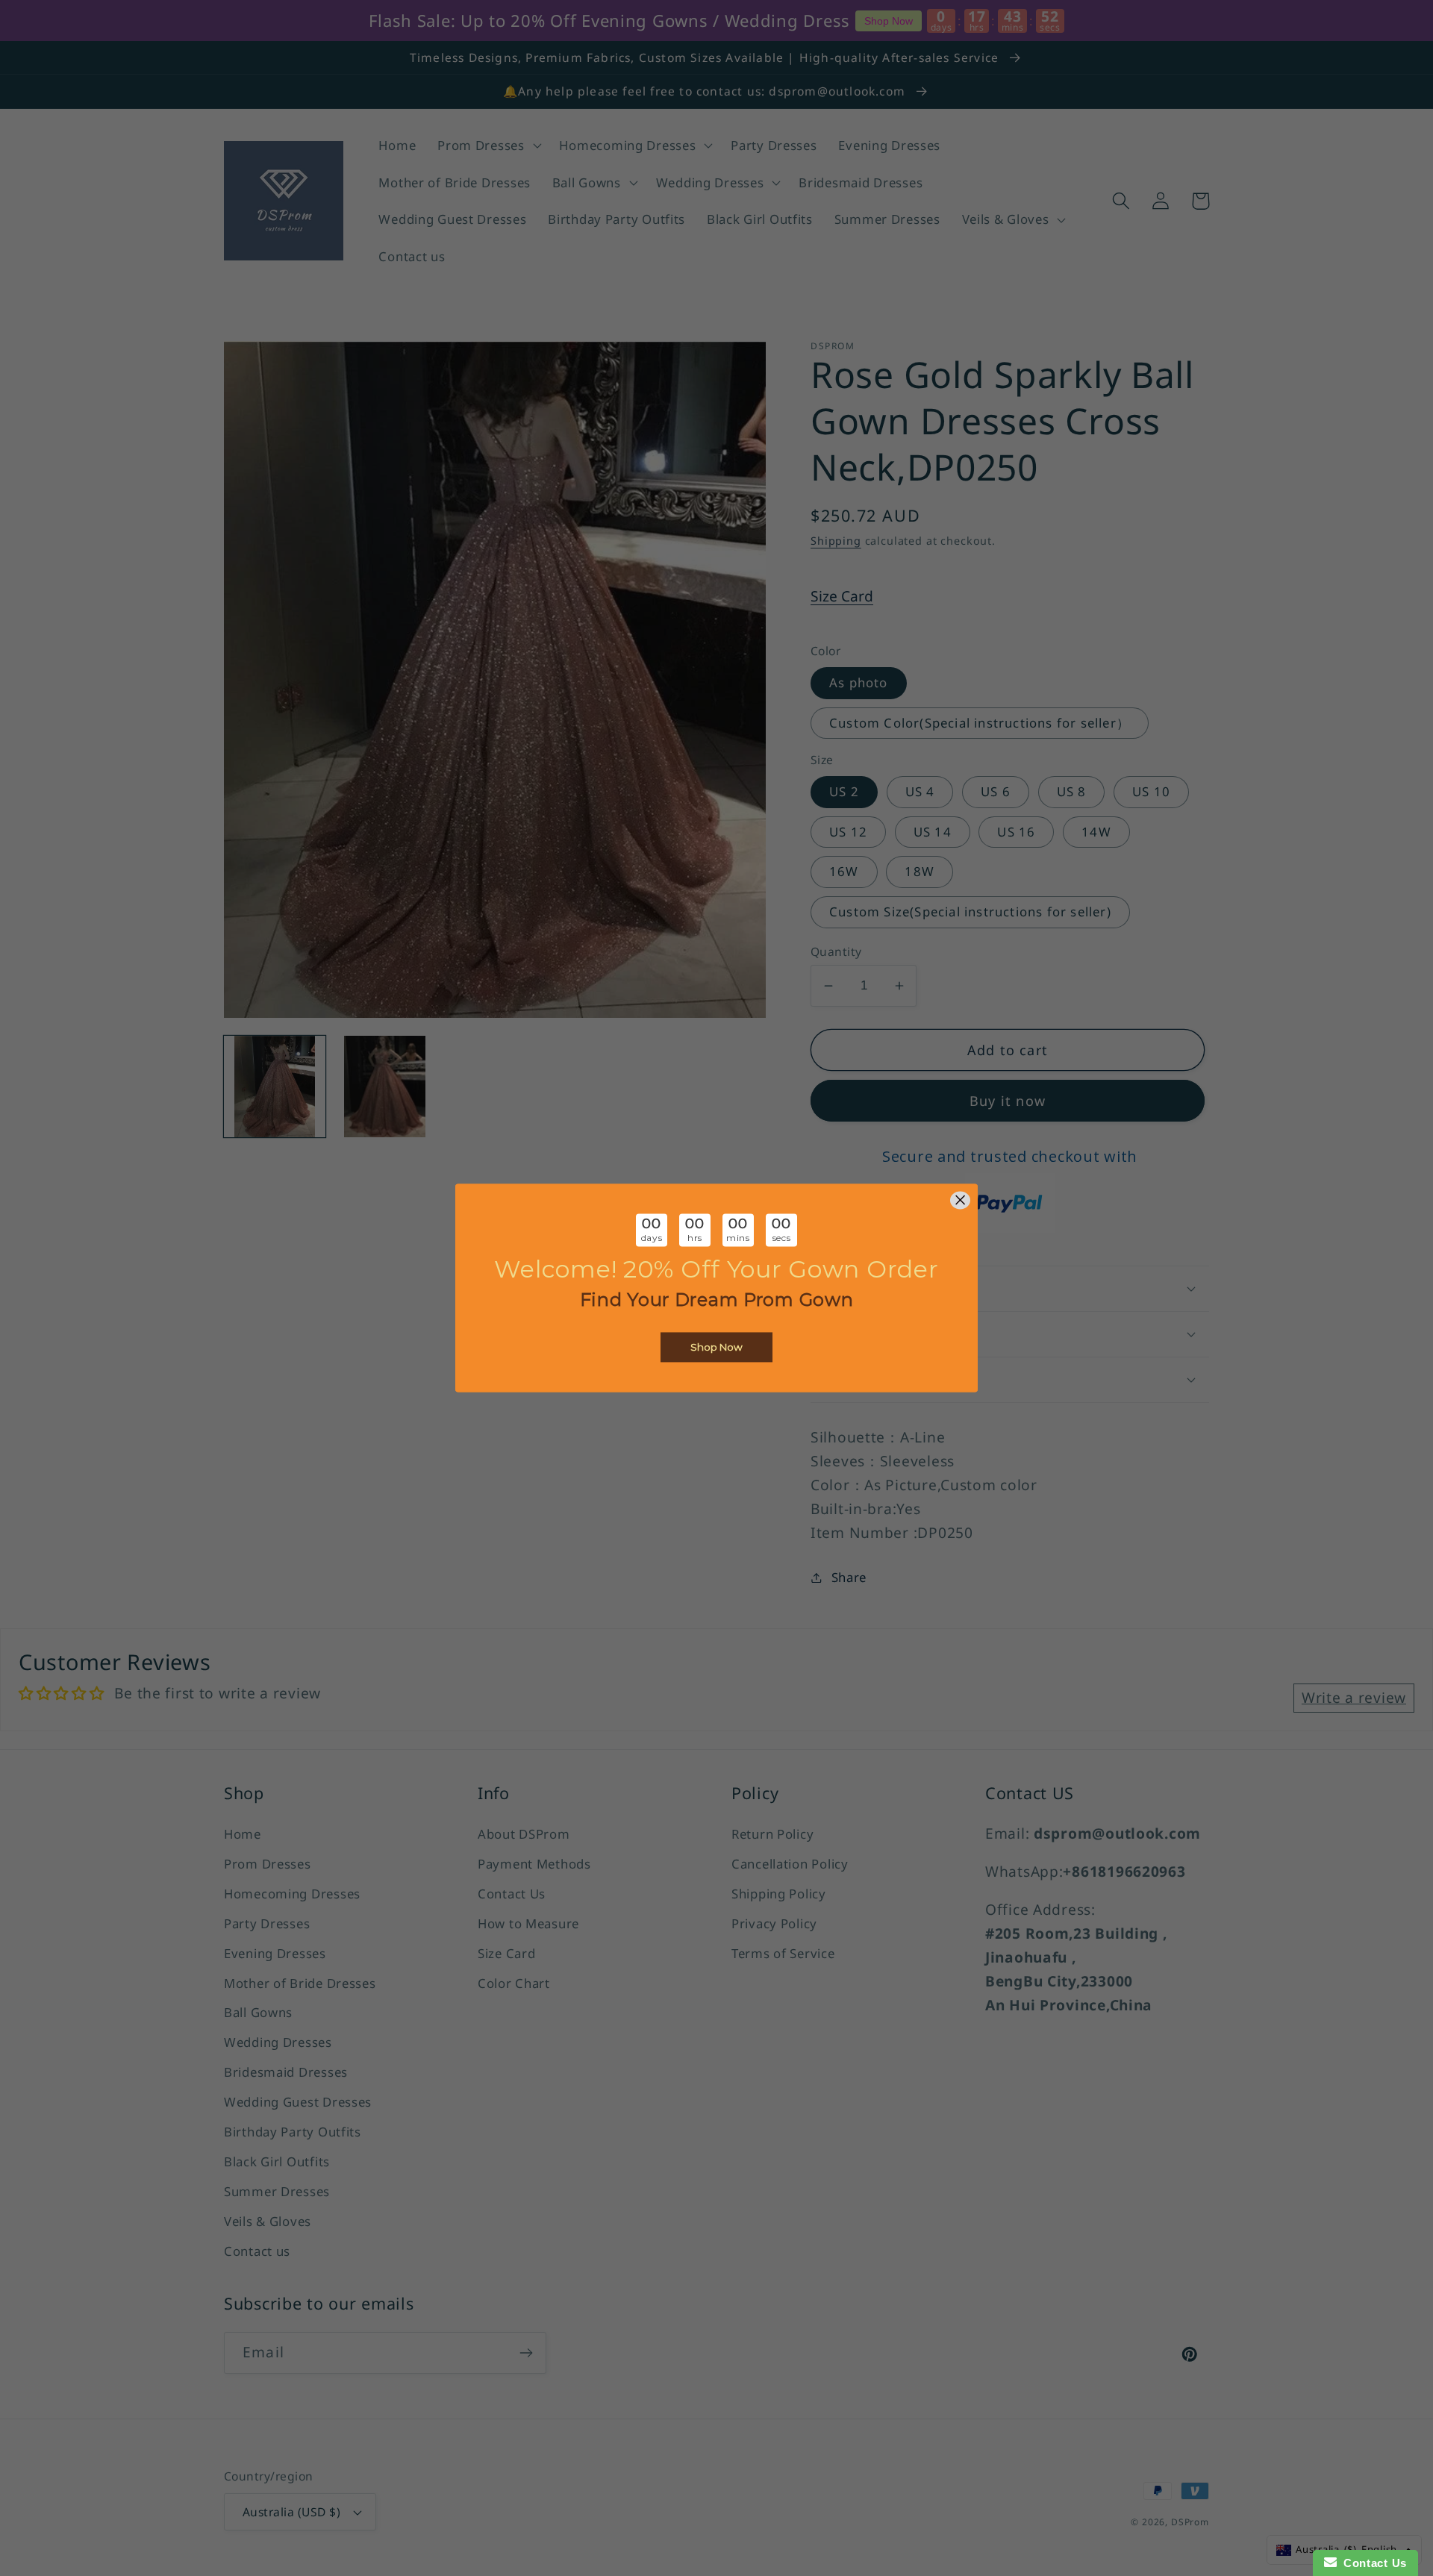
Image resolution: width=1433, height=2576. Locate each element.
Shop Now (716, 1348)
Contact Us (1372, 2563)
